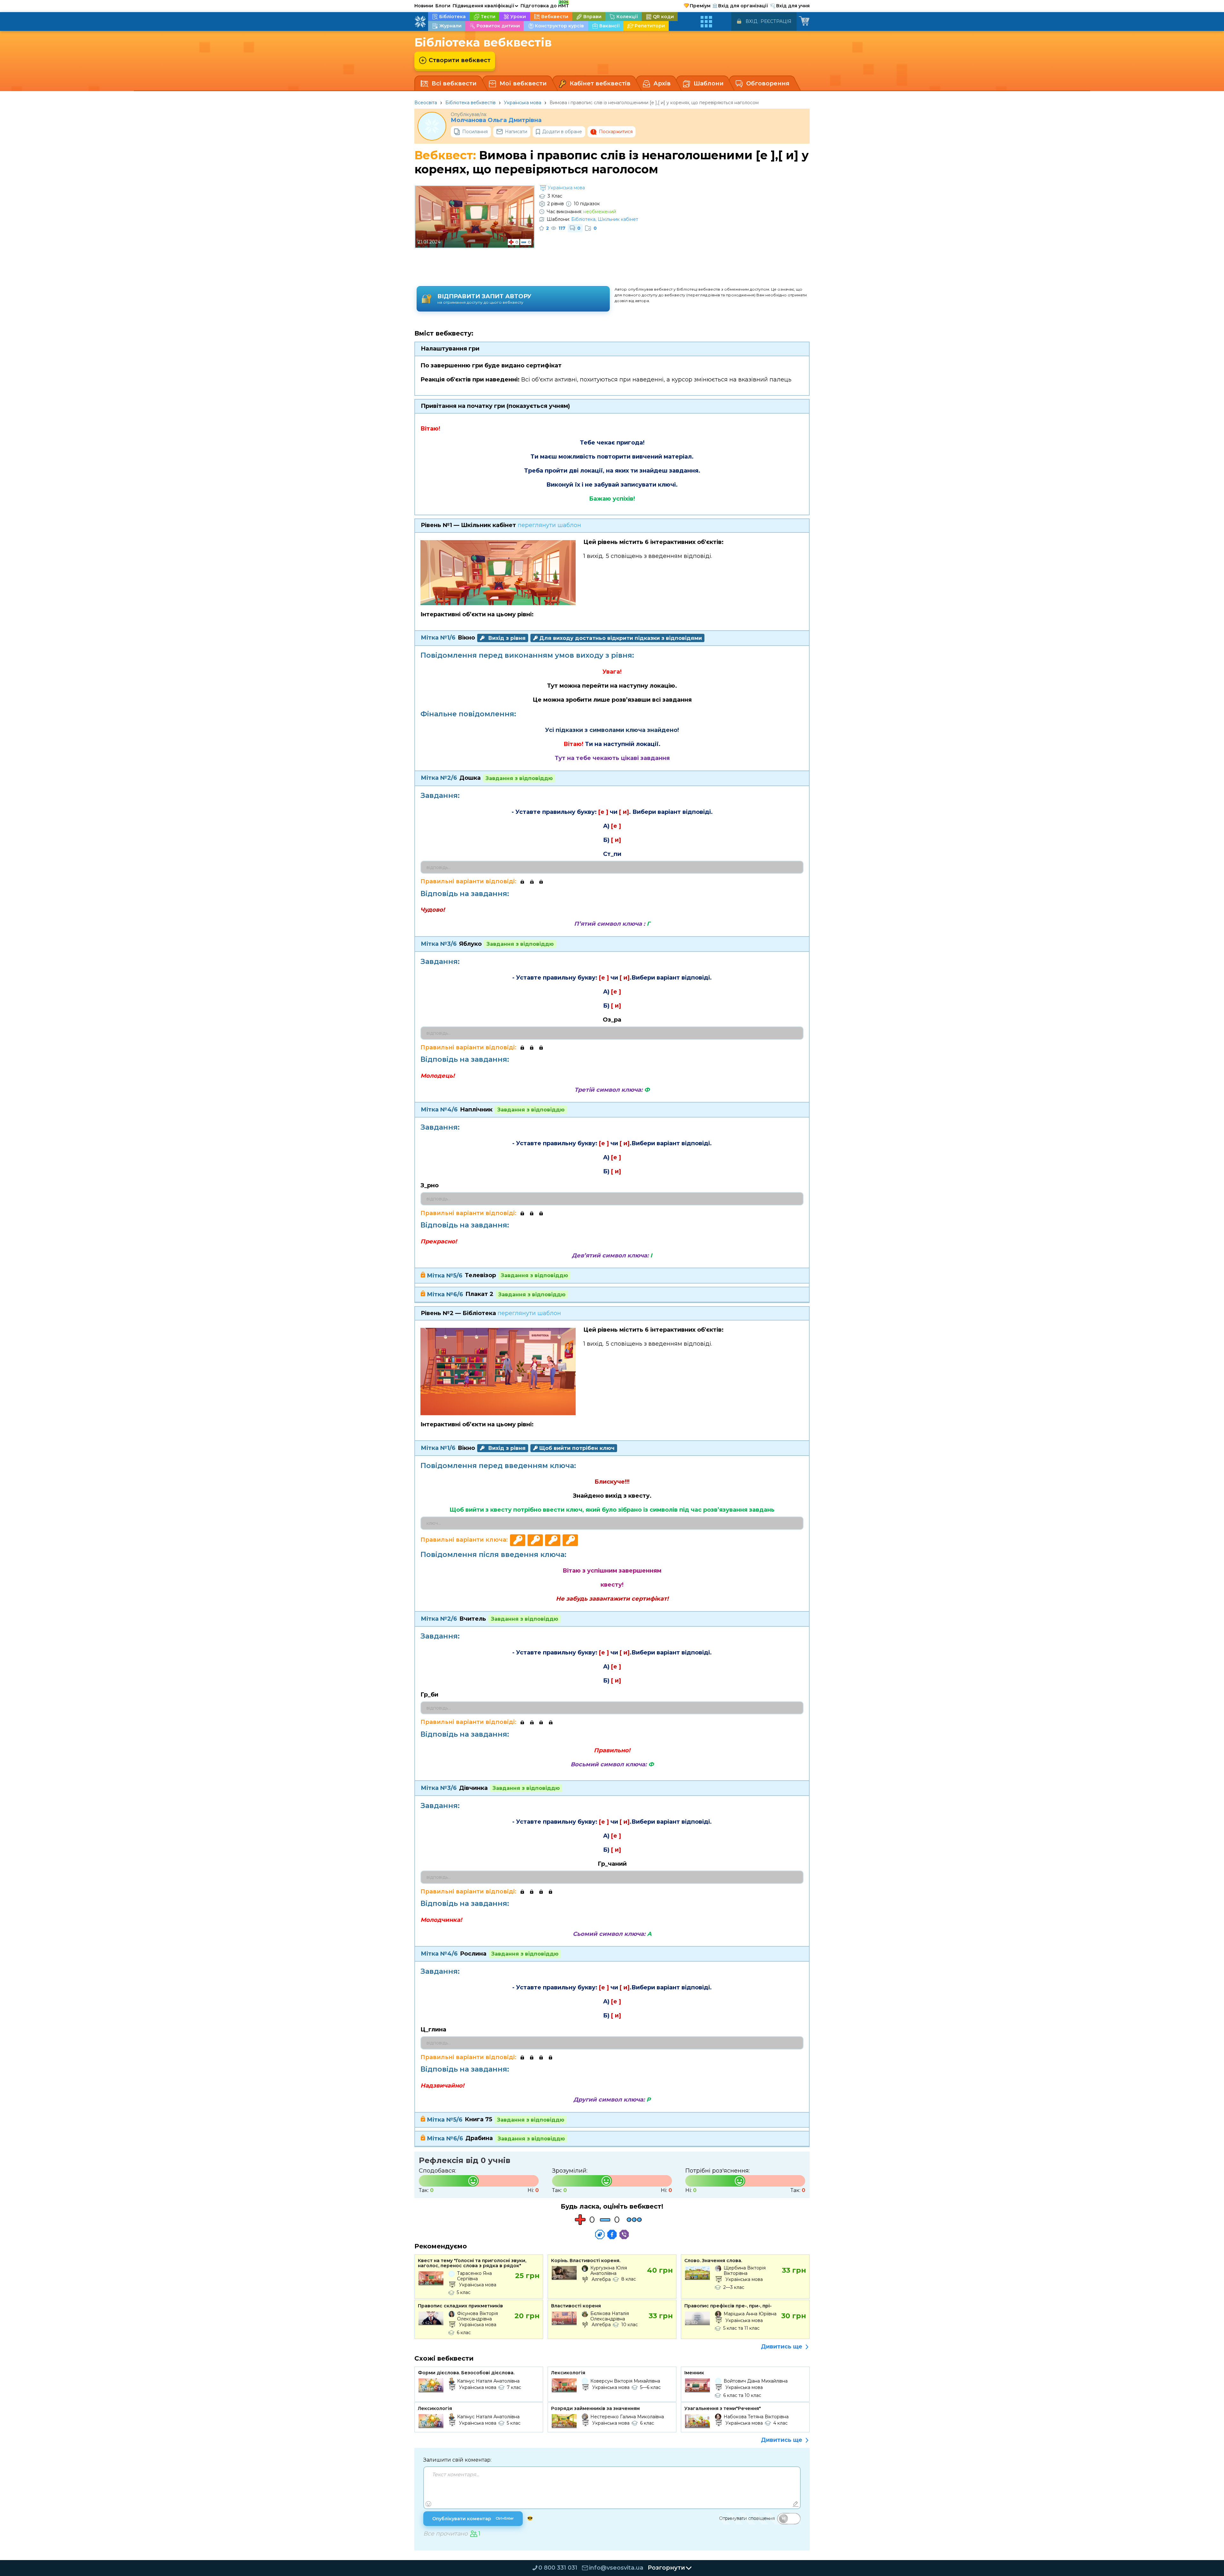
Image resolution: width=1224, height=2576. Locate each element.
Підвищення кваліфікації (485, 6)
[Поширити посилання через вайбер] (624, 2234)
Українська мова (523, 103)
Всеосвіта (426, 103)
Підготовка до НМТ (545, 5)
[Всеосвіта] (420, 22)
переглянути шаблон (549, 525)
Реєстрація (776, 21)
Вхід (751, 21)
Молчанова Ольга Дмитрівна (496, 120)
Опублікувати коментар (473, 2519)
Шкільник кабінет (618, 219)
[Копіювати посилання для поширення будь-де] (600, 2234)
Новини (424, 6)
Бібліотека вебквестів (470, 103)
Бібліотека (583, 219)
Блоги (443, 6)
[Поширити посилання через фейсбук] (612, 2234)
